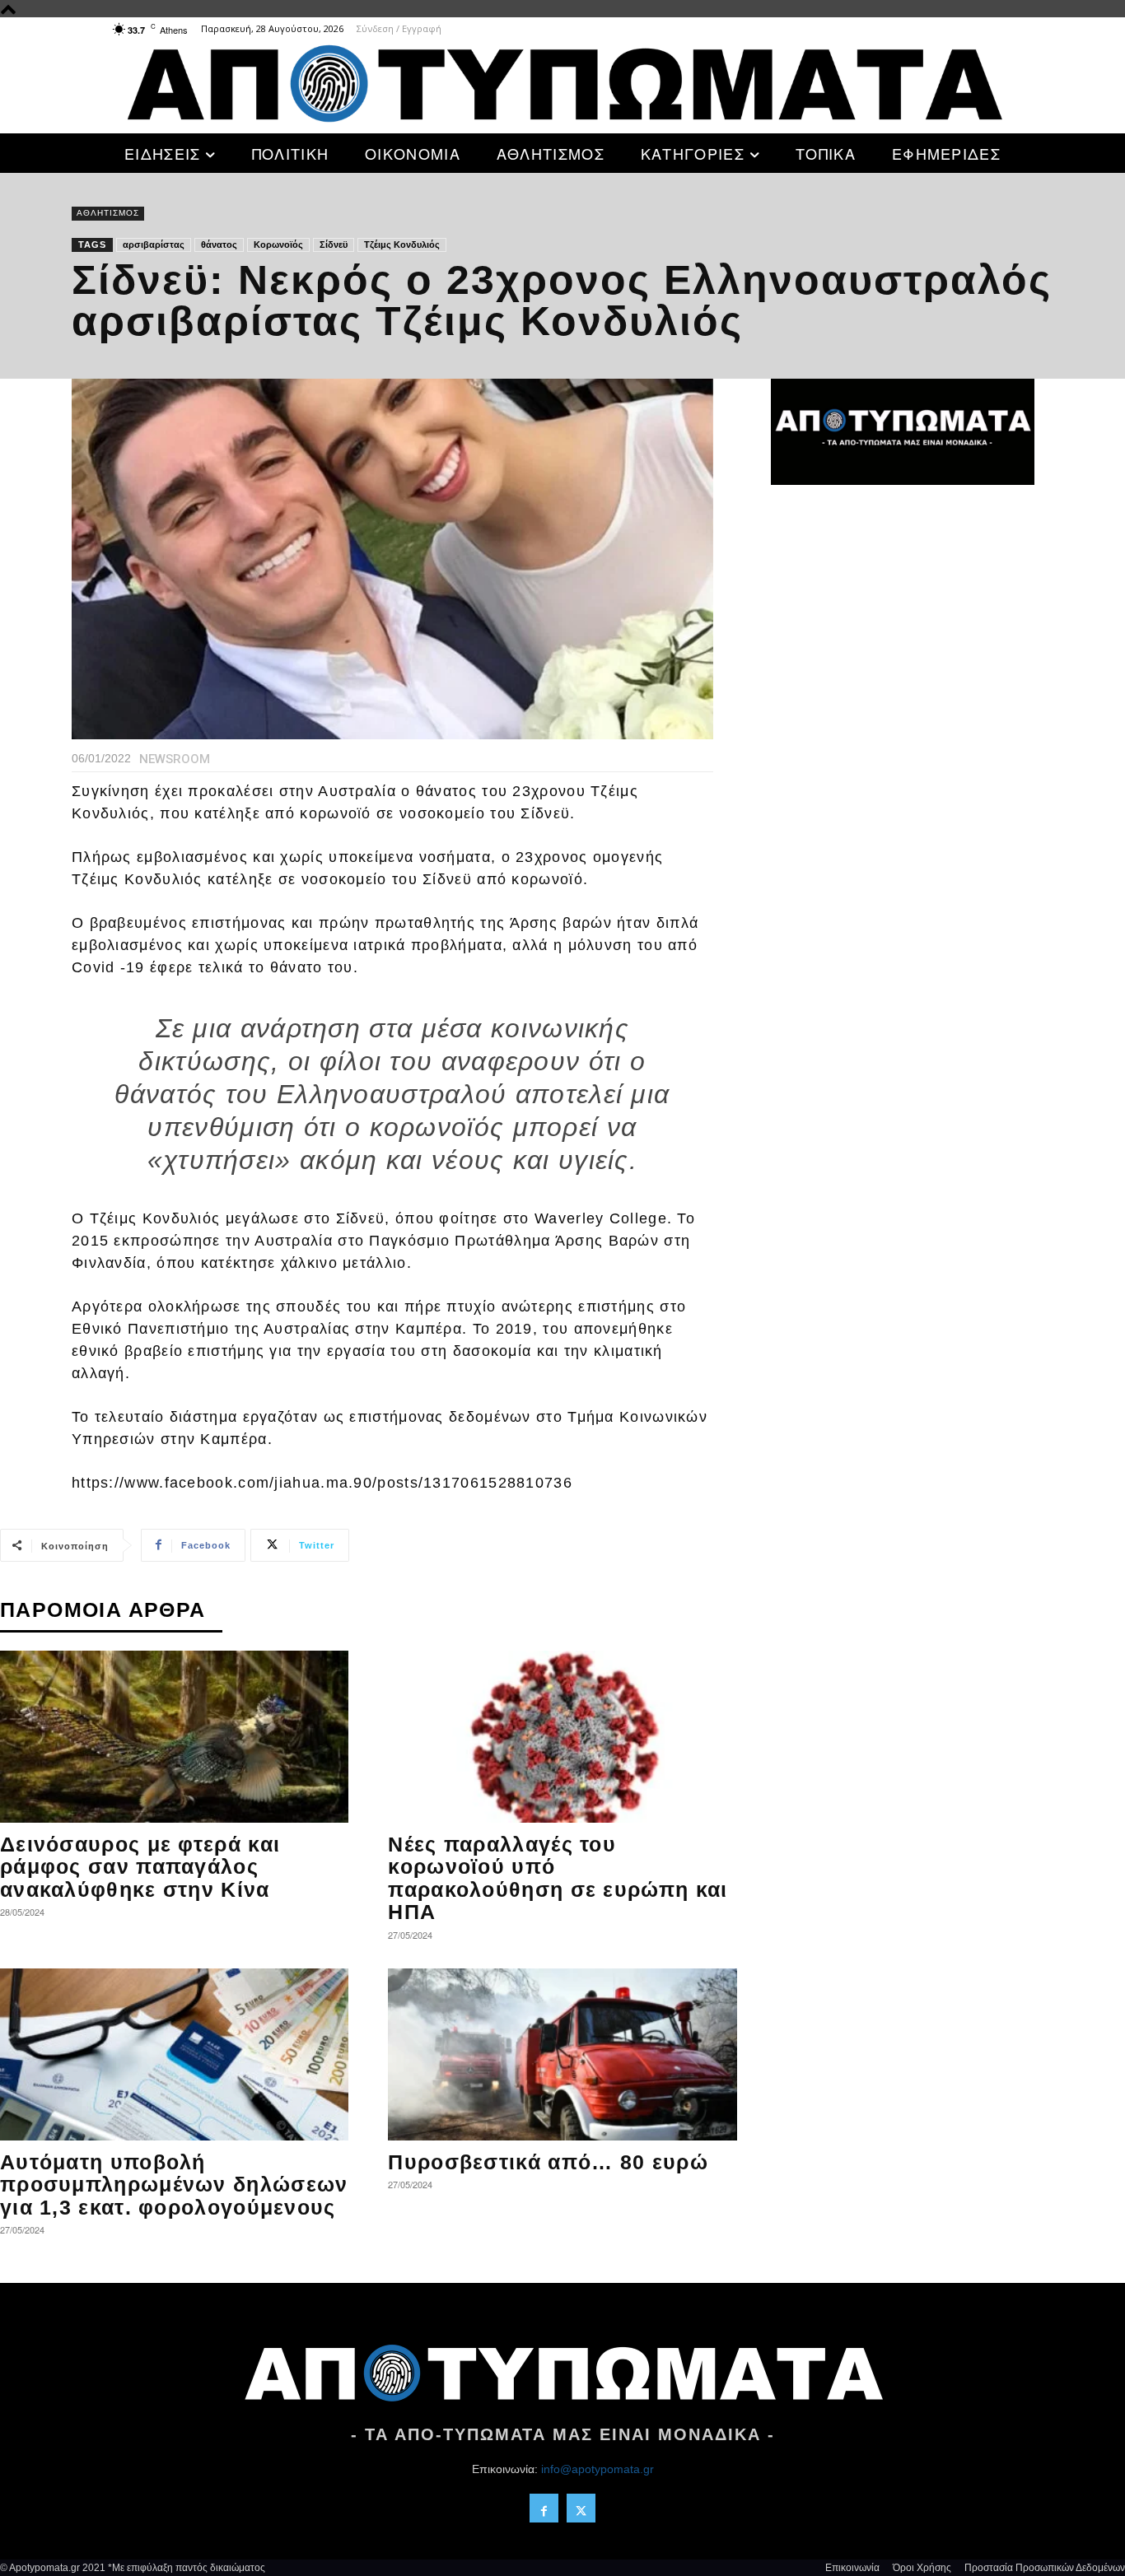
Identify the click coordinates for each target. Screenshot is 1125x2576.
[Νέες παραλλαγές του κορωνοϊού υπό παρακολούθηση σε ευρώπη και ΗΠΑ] (562, 1737)
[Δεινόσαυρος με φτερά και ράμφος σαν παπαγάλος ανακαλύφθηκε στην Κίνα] (174, 1737)
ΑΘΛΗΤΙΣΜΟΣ (108, 213)
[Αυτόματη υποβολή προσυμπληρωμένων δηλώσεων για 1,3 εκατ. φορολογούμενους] (174, 2054)
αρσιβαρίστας (154, 245)
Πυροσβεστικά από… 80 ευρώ (548, 2162)
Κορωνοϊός (278, 245)
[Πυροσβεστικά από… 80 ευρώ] (562, 2054)
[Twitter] (581, 2508)
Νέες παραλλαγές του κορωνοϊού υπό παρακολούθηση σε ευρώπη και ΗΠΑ (558, 1878)
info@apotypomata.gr (598, 2469)
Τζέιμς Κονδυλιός (402, 245)
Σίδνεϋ (334, 245)
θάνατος (219, 245)
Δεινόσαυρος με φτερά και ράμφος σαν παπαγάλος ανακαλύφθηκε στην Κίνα (140, 1867)
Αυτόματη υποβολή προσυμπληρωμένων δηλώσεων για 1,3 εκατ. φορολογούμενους (174, 2185)
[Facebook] (544, 2508)
